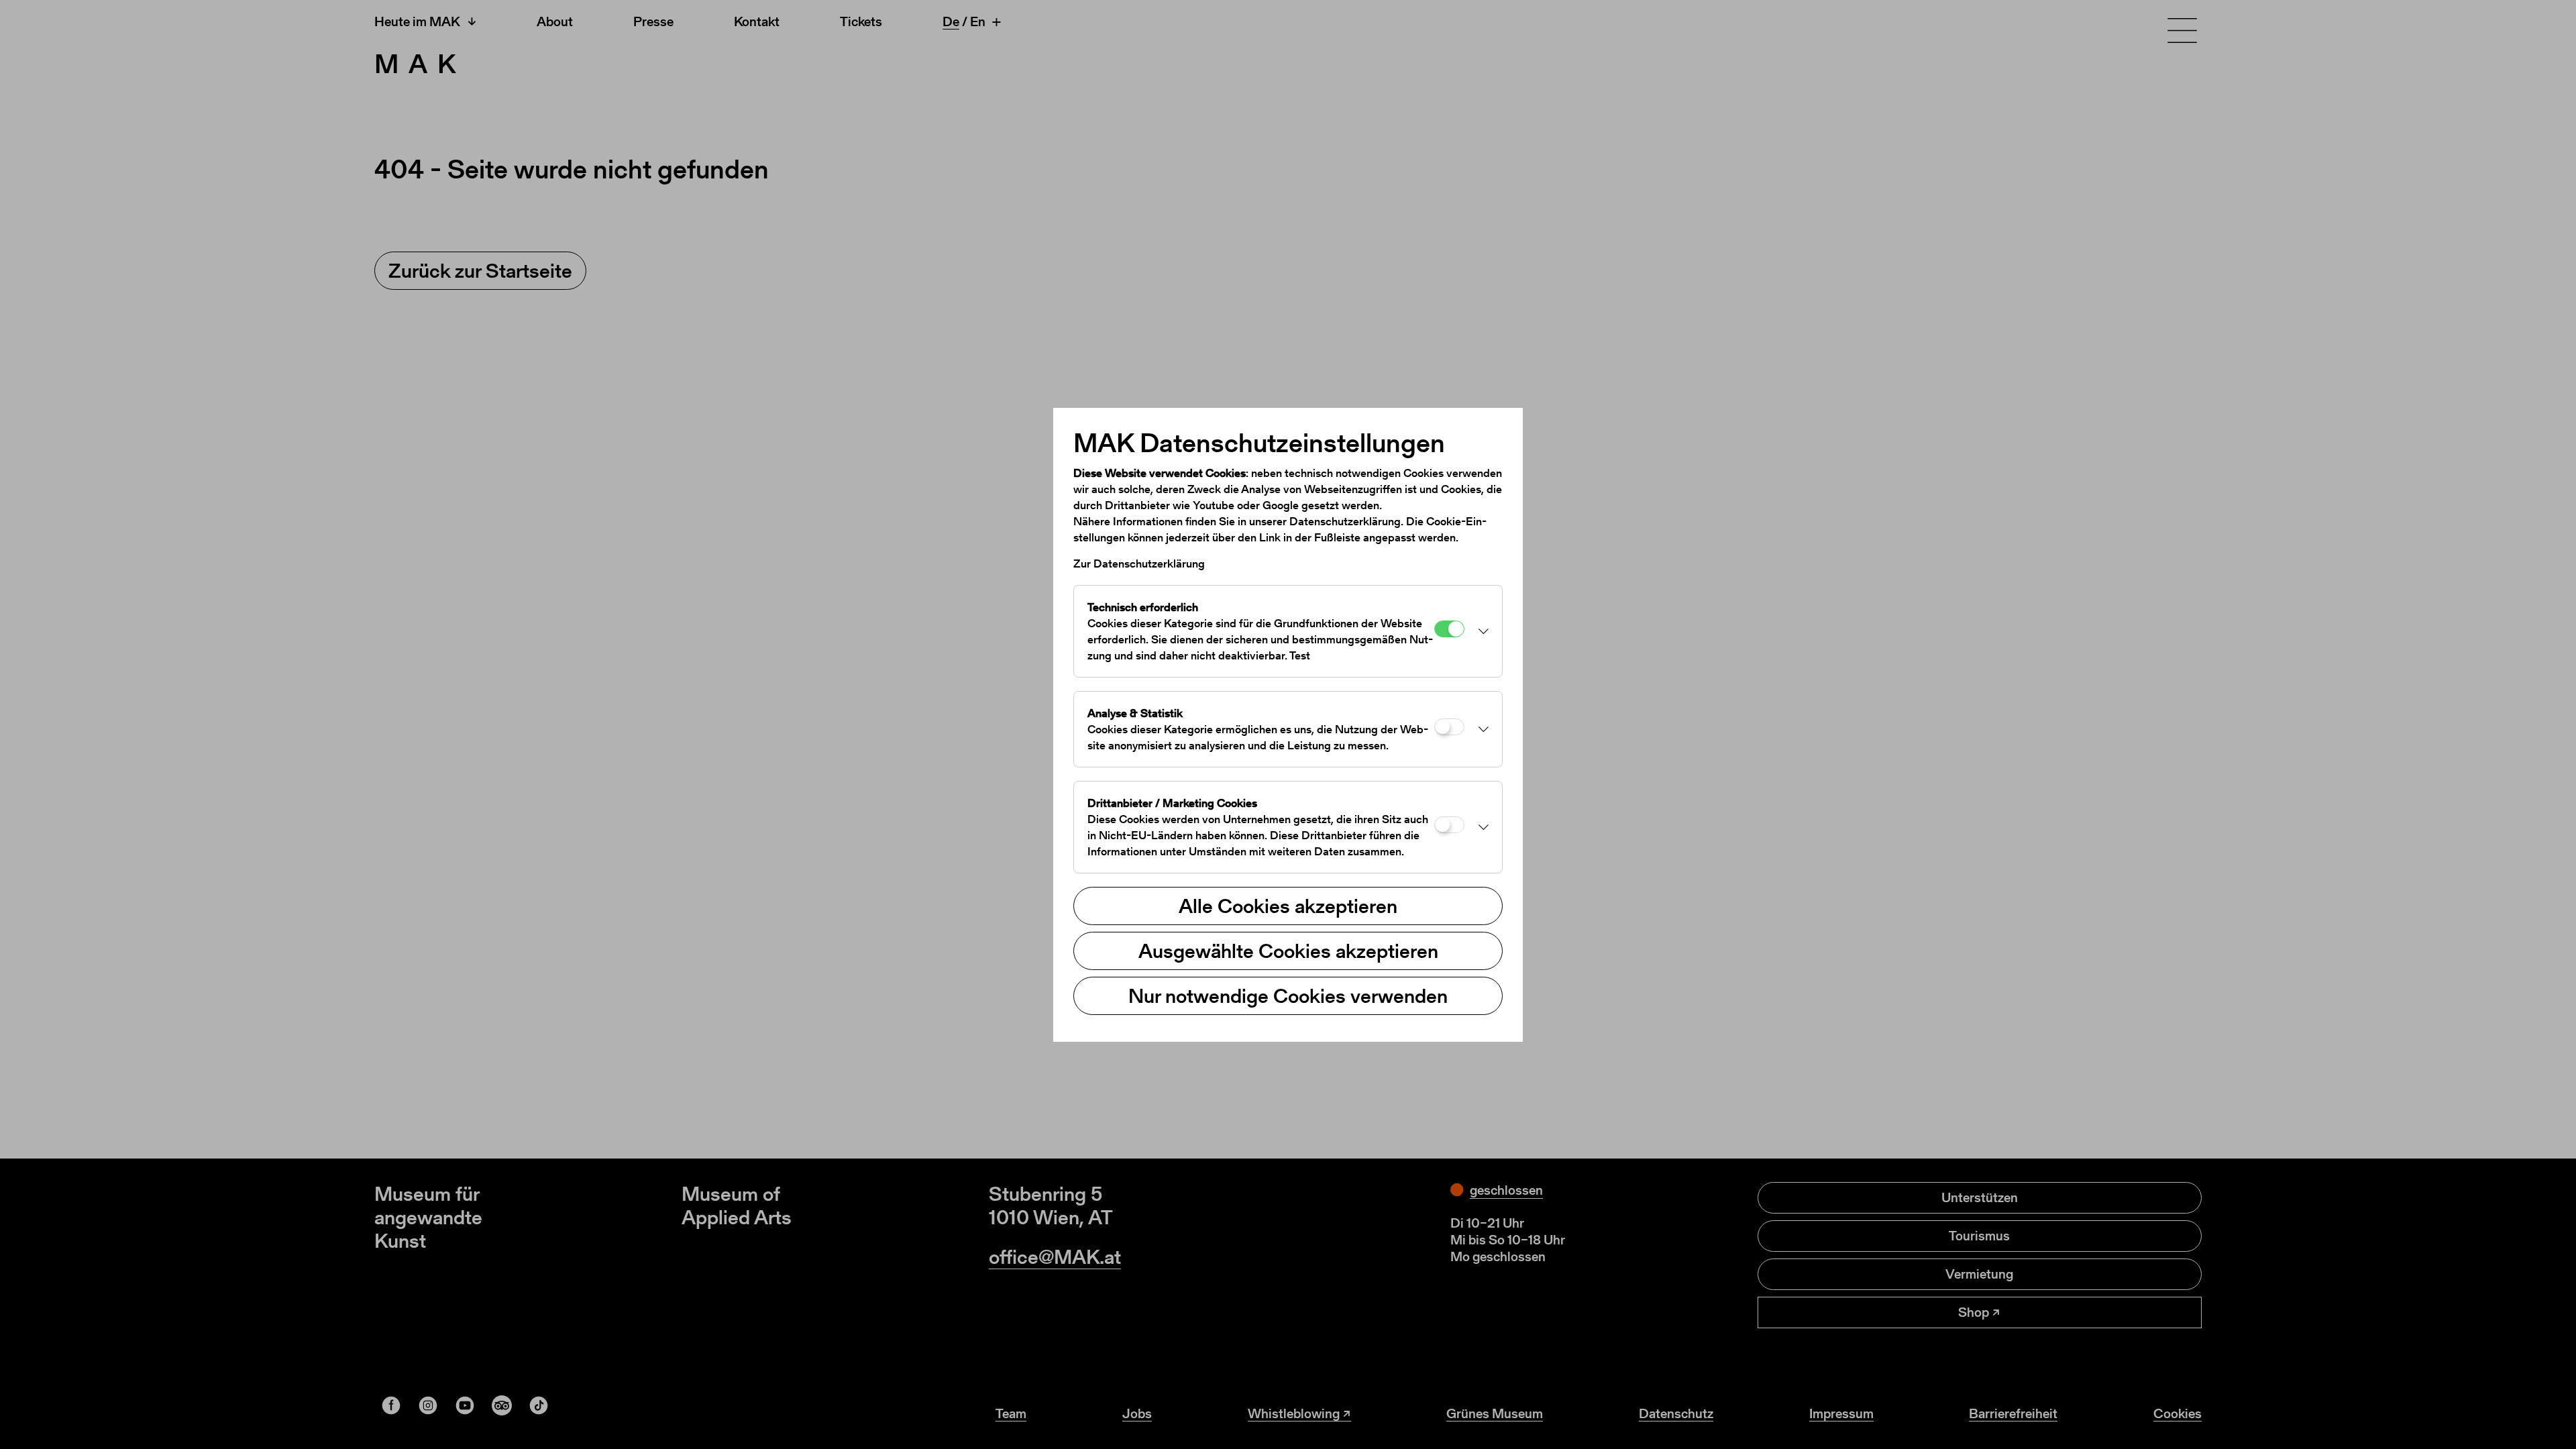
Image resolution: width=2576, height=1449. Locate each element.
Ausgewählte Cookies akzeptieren (1288, 951)
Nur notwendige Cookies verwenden (1288, 996)
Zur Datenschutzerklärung (1139, 563)
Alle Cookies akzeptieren (1288, 906)
